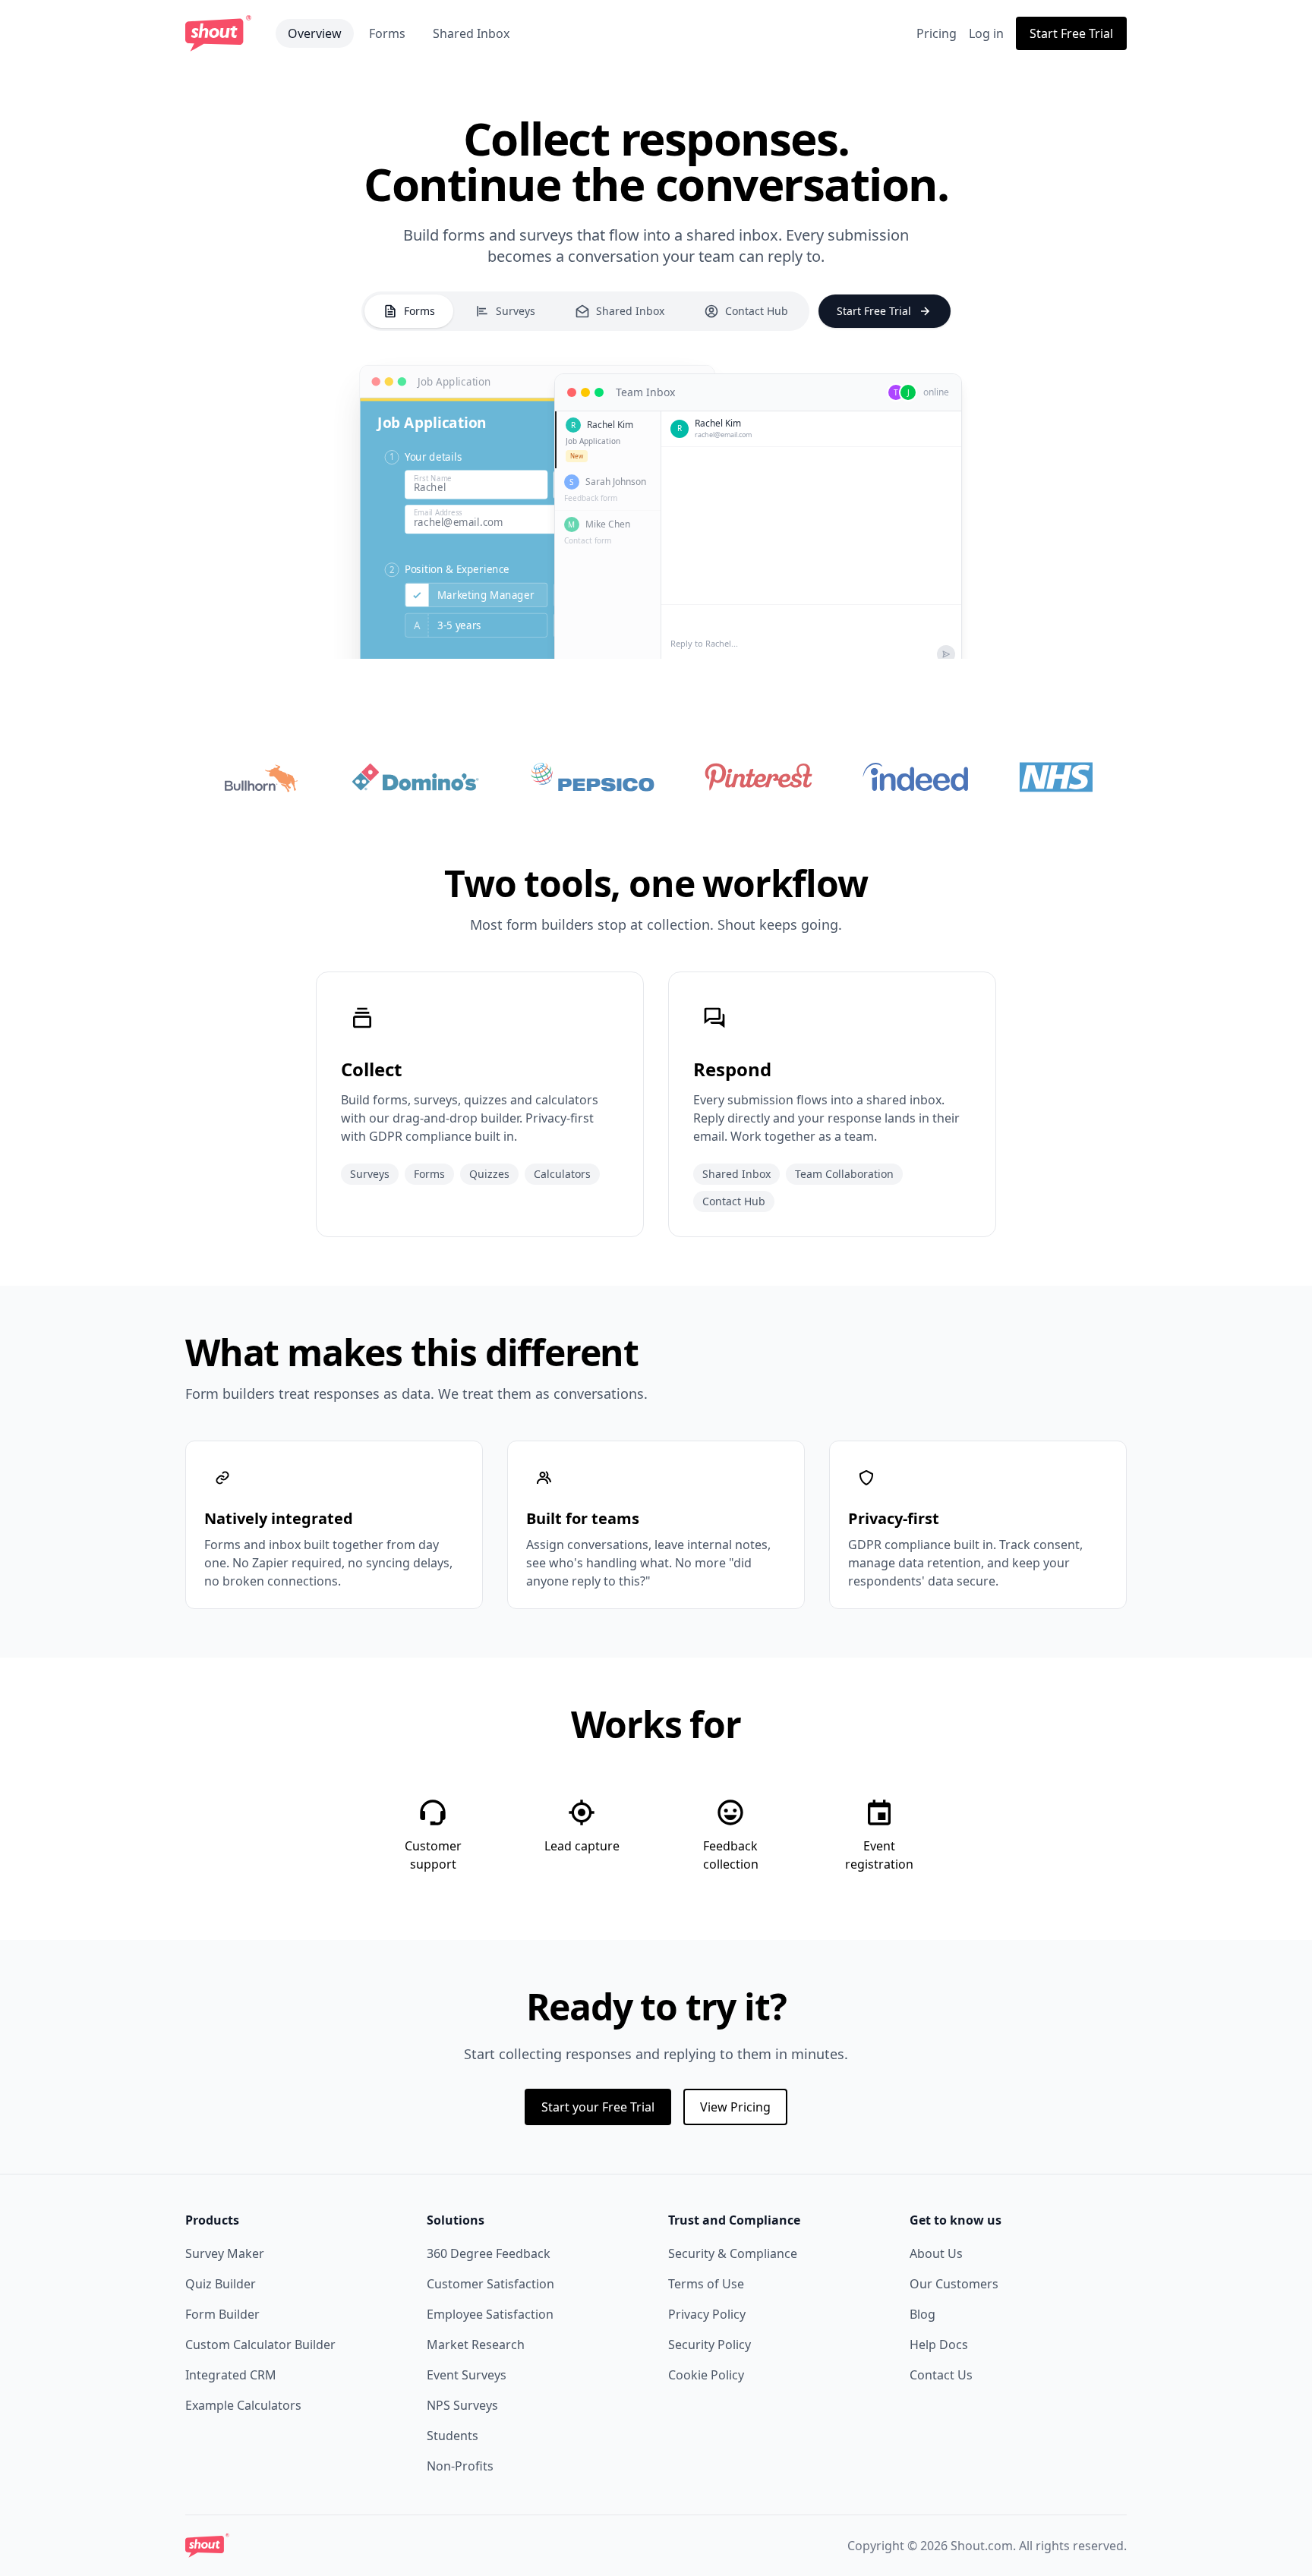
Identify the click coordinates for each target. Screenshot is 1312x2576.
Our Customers (954, 2284)
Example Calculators (243, 2405)
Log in (986, 33)
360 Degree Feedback (489, 2253)
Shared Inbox (471, 33)
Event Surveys (467, 2375)
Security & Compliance (733, 2253)
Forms (387, 33)
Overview (315, 33)
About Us (936, 2253)
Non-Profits (460, 2466)
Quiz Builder (221, 2284)
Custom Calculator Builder (260, 2345)
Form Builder (222, 2314)
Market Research (476, 2345)
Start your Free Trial (598, 2107)
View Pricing (735, 2107)
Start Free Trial (1071, 33)
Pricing (937, 33)
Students (453, 2436)
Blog (922, 2314)
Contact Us (941, 2375)
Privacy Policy (707, 2314)
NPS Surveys (462, 2405)
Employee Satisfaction (490, 2314)
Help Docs (939, 2345)
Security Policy (710, 2345)
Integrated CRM (231, 2375)
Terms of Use (706, 2284)
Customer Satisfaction (490, 2284)
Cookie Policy (706, 2375)
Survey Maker (225, 2253)
